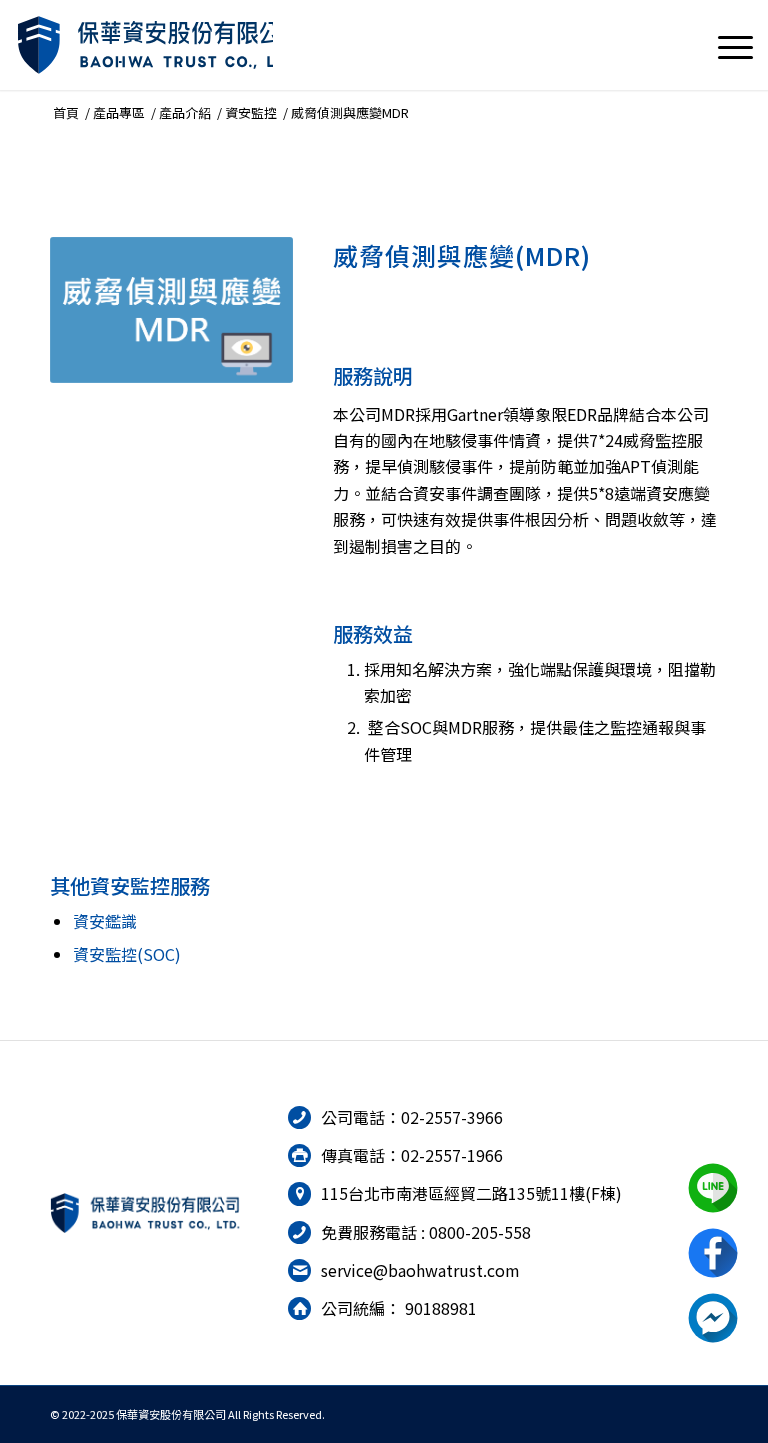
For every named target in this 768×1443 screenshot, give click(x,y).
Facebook (713, 1253)
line (713, 1188)
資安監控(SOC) (127, 954)
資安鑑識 (105, 921)
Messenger (713, 1318)
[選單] (725, 45)
